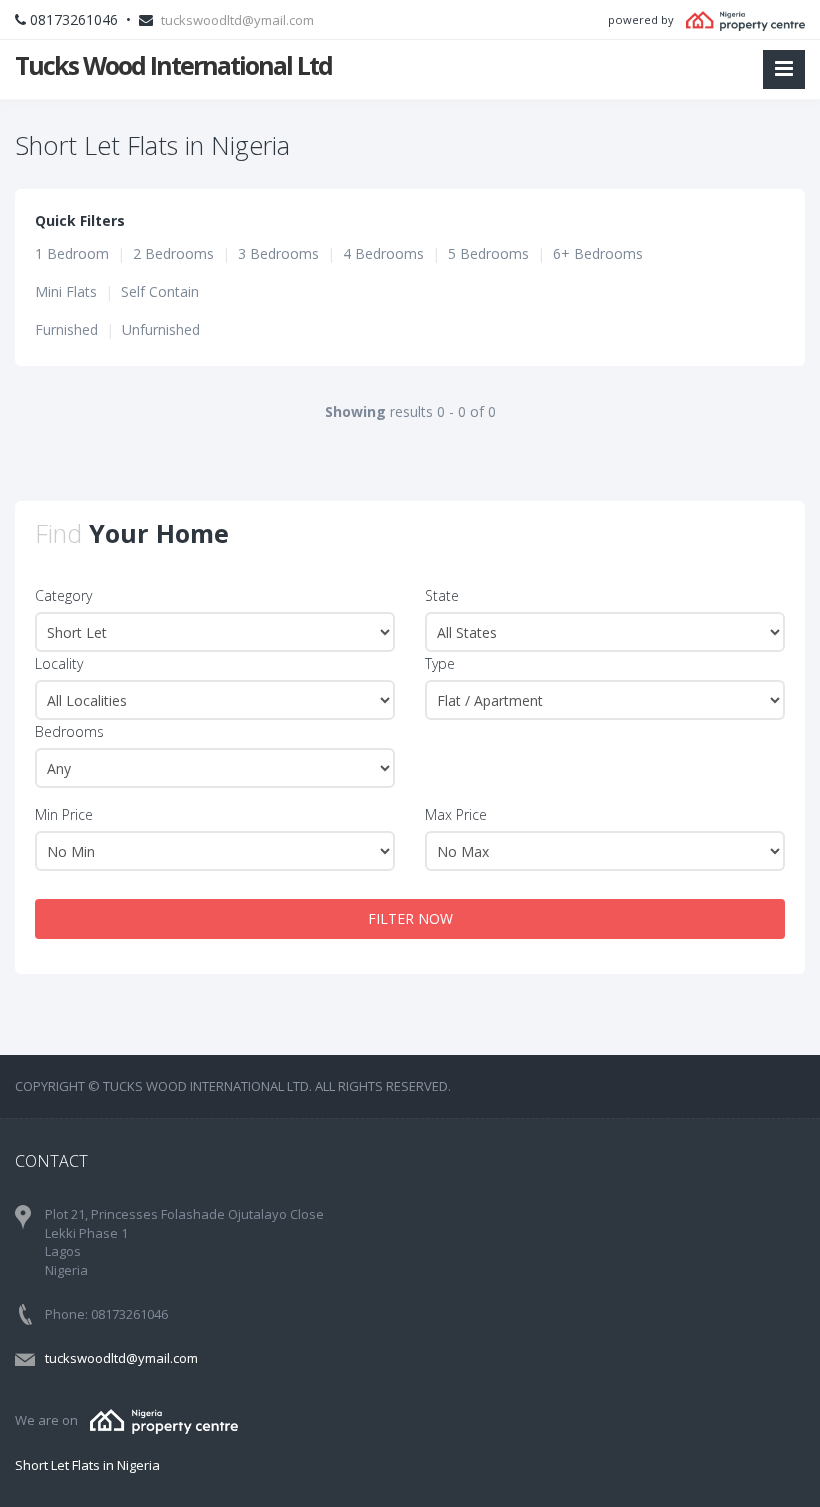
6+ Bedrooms (598, 253)
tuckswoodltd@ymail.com (237, 20)
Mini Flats (66, 291)
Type (440, 663)
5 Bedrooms (488, 253)
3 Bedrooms (278, 253)
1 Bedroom (72, 253)
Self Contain (160, 291)
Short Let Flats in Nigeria (87, 1465)
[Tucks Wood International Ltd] (164, 1420)
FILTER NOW (410, 918)
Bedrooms (69, 731)
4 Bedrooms (383, 253)
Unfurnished (161, 329)
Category (63, 595)
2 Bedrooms (173, 253)
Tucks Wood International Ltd (173, 65)
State (442, 595)
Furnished (66, 329)
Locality (59, 663)
